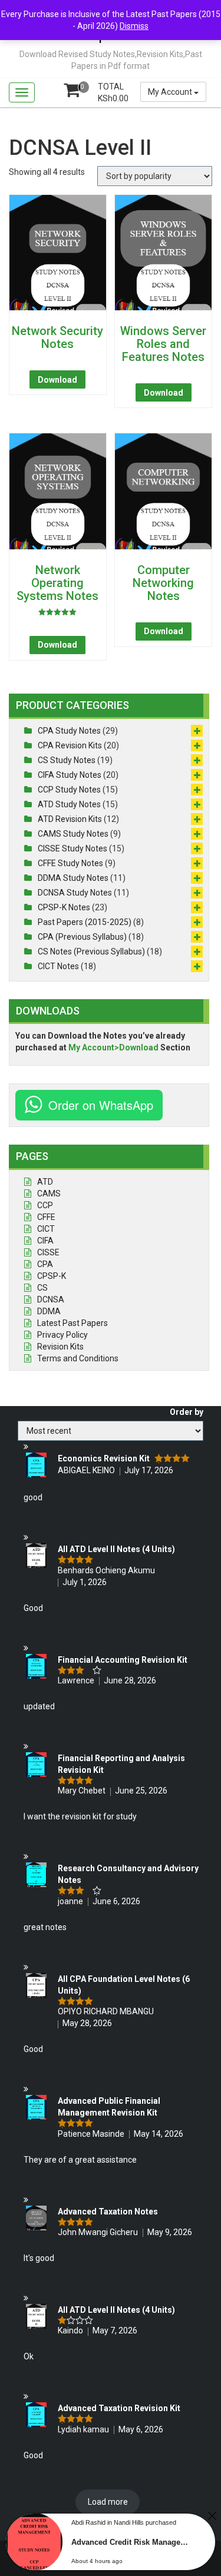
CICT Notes (58, 966)
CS (42, 1288)
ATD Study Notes (69, 804)
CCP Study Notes (69, 790)
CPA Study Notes (69, 731)
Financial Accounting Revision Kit (123, 1660)
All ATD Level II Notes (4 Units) (116, 1549)
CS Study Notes (67, 760)
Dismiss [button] (134, 26)
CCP (45, 1205)
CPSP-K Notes (64, 907)
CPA (45, 1264)
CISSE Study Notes (72, 848)
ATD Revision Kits (70, 819)
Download (57, 380)
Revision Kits (60, 1347)
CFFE (46, 1217)
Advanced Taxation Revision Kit (119, 2408)
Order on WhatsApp (101, 1105)
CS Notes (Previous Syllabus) (91, 952)
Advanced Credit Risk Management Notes (133, 2542)
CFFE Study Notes (70, 863)
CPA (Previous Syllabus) (82, 937)
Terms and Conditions (78, 1358)
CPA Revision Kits (70, 745)
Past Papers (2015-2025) (85, 922)
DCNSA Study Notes (75, 893)
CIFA (45, 1241)
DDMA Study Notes (73, 878)
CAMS (49, 1193)
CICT (46, 1229)
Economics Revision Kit (104, 1458)
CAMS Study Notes (73, 834)
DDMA (49, 1311)
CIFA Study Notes (70, 775)
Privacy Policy (62, 1335)
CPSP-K (52, 1276)
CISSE (48, 1252)
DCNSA (51, 1299)
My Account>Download (113, 1047)
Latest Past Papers (72, 1323)
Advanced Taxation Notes (108, 2212)
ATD (45, 1182)
